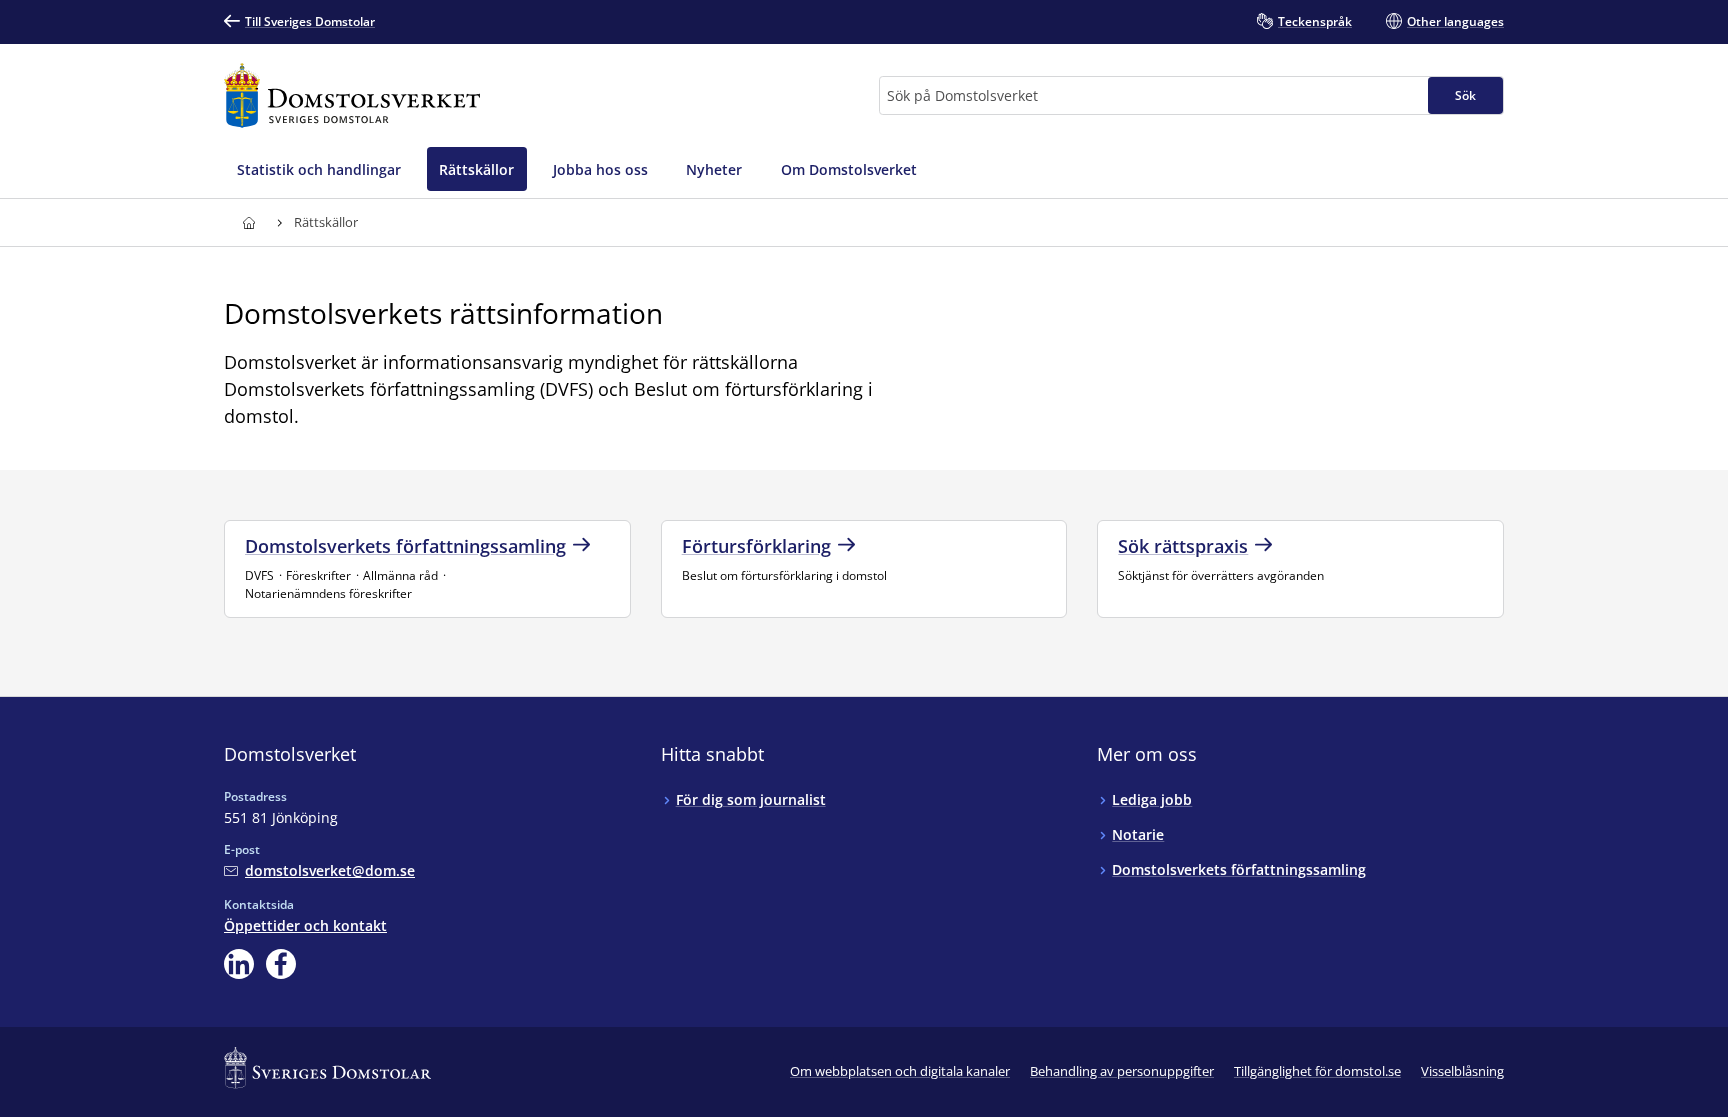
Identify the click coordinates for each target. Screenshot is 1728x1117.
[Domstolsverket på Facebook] (281, 964)
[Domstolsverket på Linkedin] (239, 964)
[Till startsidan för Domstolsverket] (352, 95)
